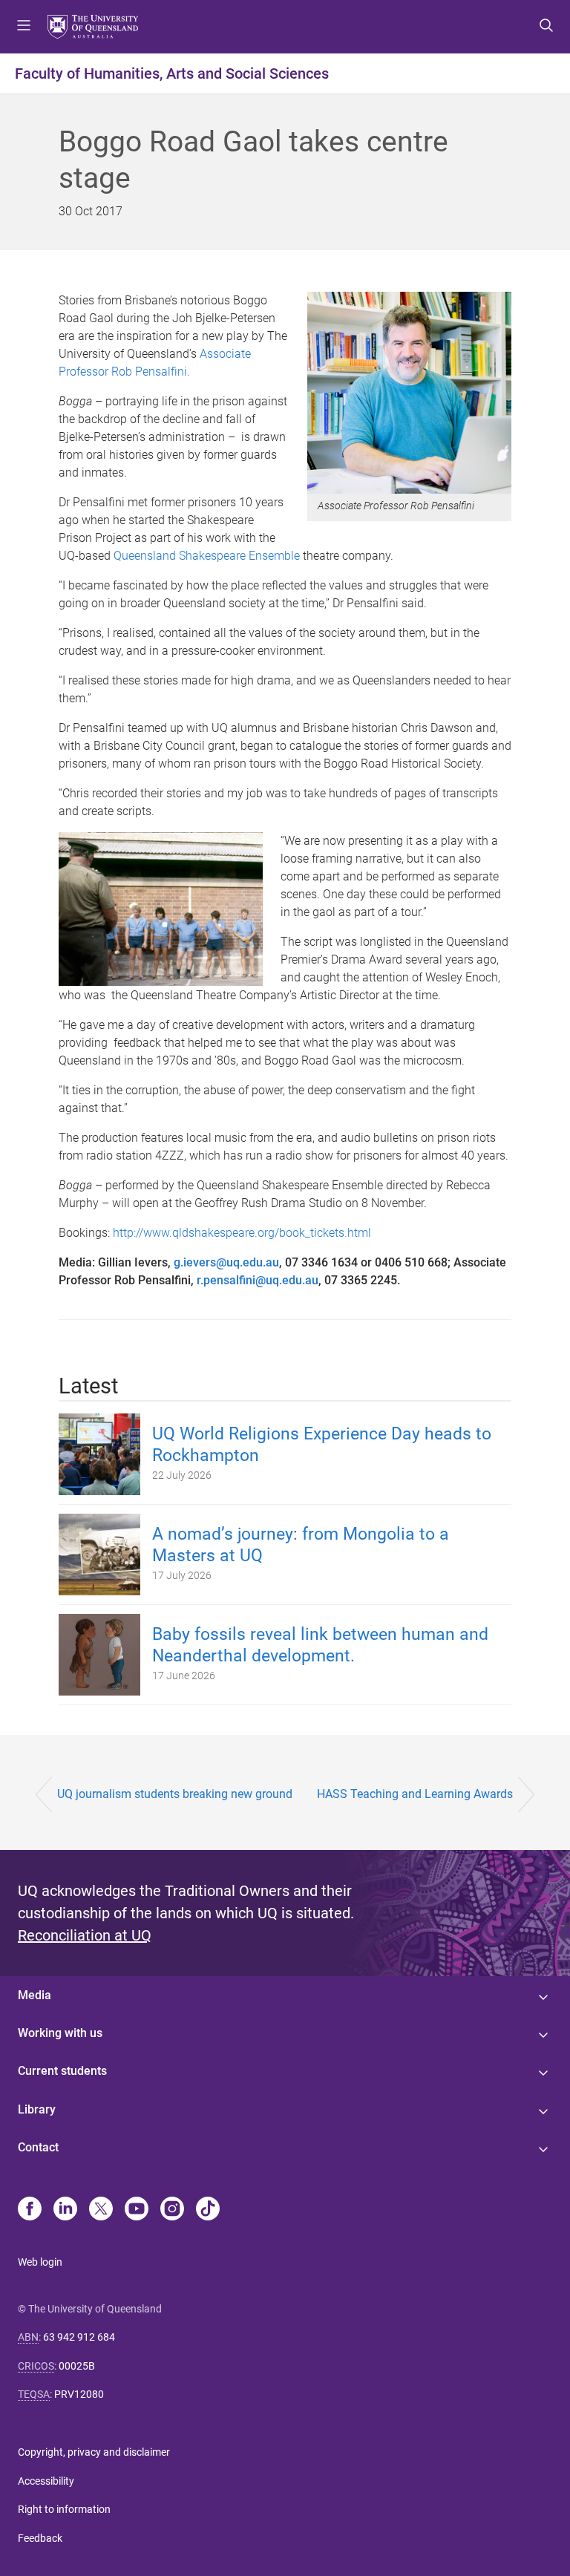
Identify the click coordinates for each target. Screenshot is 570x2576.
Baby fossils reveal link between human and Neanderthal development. (320, 1645)
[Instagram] (172, 2210)
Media (35, 1995)
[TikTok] (208, 2210)
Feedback (40, 2538)
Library (37, 2109)
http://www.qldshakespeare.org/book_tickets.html (242, 1233)
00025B (77, 2366)
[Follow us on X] (101, 2210)
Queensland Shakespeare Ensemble (207, 556)
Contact (38, 2147)
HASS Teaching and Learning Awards (415, 1794)
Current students (62, 2071)
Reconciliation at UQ (85, 1935)
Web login (40, 2262)
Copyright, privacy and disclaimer (94, 2452)
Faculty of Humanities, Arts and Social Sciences (172, 73)
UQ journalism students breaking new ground (175, 1794)
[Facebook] (30, 2210)
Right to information (64, 2509)
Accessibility (46, 2481)
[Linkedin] (65, 2210)
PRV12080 (79, 2394)
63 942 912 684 (79, 2337)
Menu (24, 27)
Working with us (60, 2033)
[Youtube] (137, 2210)
